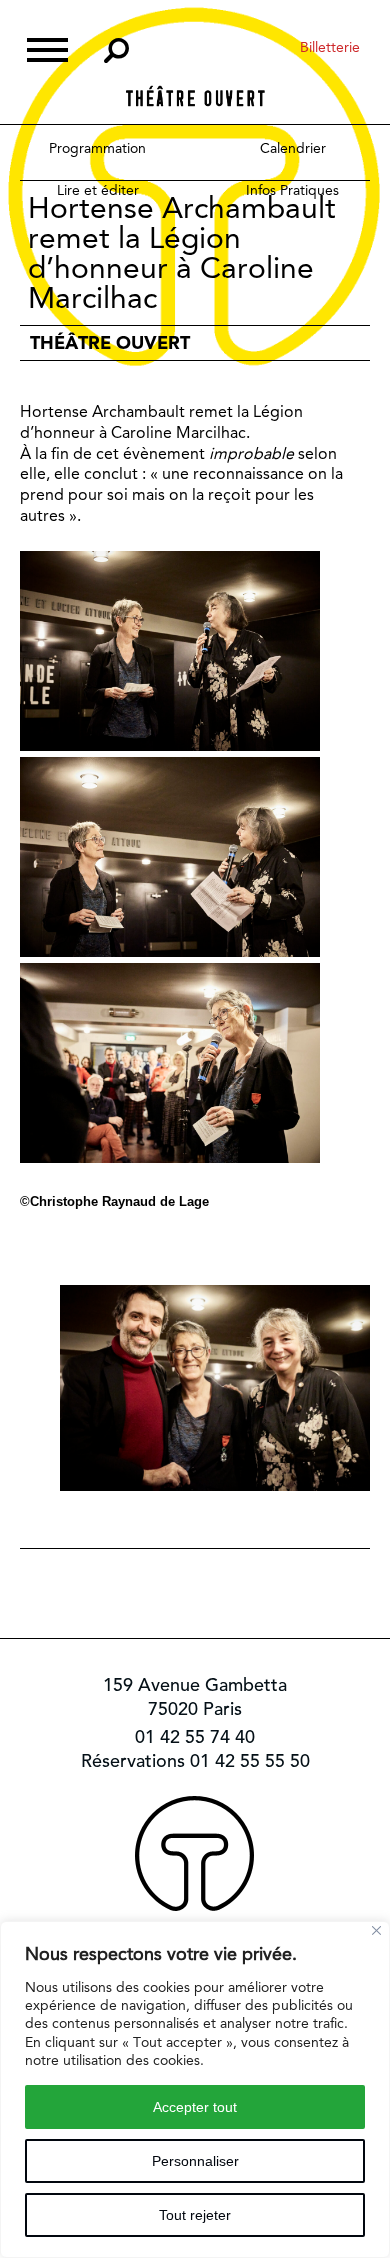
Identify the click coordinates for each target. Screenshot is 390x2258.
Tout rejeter (195, 2215)
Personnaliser (195, 2161)
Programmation (97, 148)
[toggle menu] (47, 47)
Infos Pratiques (292, 190)
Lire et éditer (98, 190)
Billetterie (330, 47)
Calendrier (293, 148)
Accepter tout (195, 2107)
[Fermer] (376, 1930)
